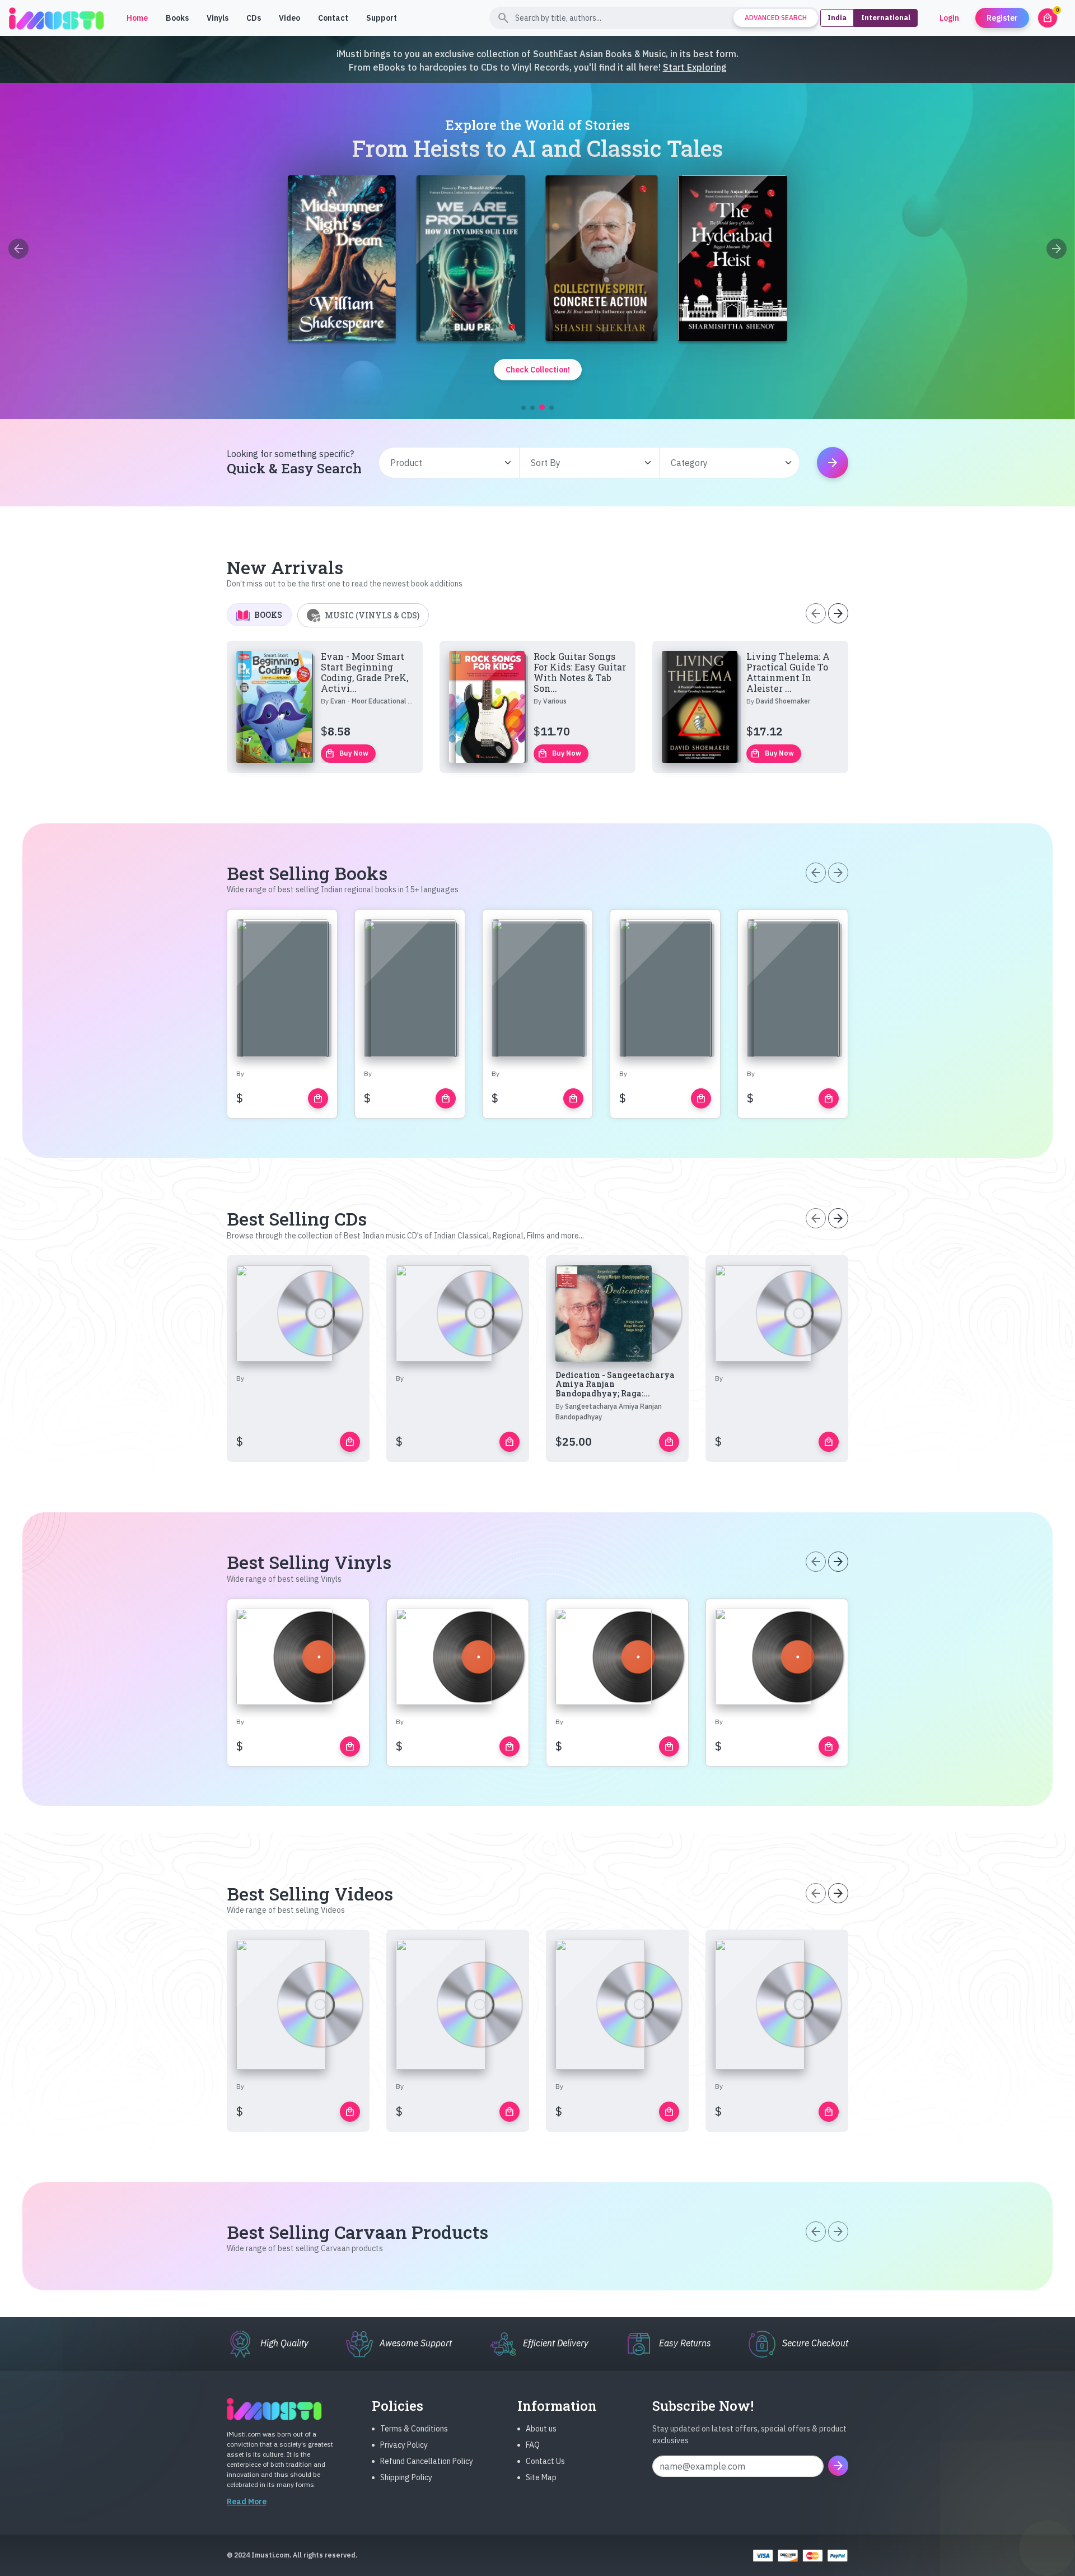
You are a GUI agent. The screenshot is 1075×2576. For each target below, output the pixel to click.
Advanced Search (776, 18)
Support (382, 18)
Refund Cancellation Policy (427, 2461)
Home (137, 18)
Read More (247, 2502)
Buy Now (347, 753)
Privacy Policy (404, 2445)
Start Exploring (695, 67)
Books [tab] (268, 615)
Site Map (541, 2477)
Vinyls (218, 18)
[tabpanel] (537, 707)
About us (541, 2429)
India (837, 18)
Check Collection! (538, 370)
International (886, 18)
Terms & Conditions (414, 2429)
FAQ (533, 2445)
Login (949, 18)
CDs (254, 18)
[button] (524, 408)
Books (177, 18)
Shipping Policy (406, 2477)
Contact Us (545, 2461)
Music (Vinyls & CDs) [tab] (372, 615)
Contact (333, 18)
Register (1002, 18)
